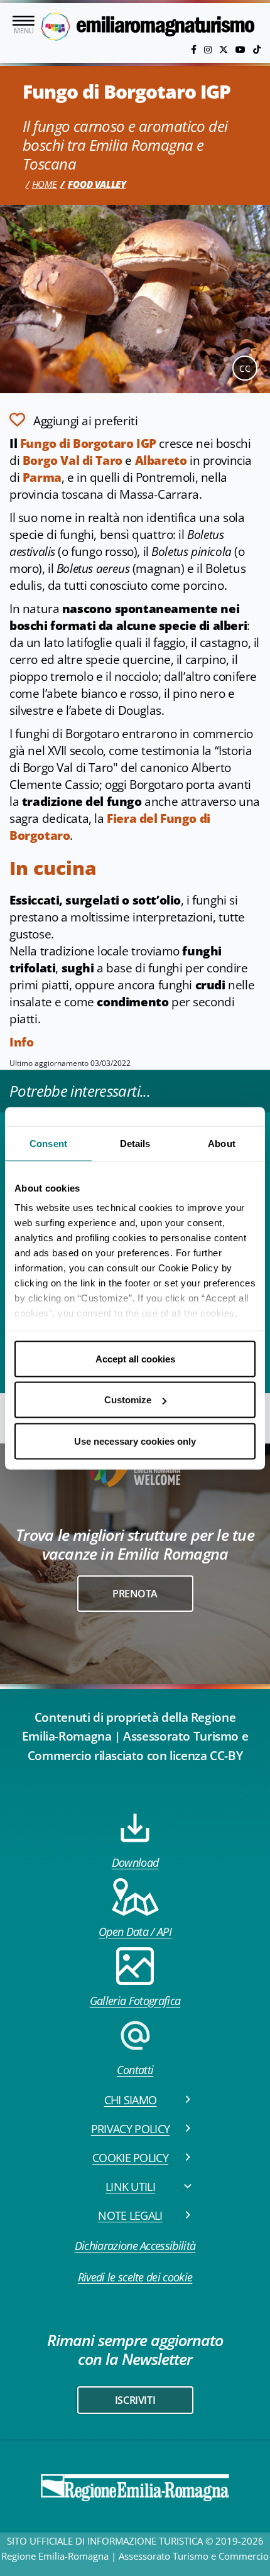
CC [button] (245, 368)
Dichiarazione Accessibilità (135, 2246)
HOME (45, 184)
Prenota (135, 1594)
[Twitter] (225, 49)
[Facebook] (195, 49)
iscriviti (135, 2400)
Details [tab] (135, 1143)
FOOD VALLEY (97, 184)
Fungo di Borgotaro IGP (88, 443)
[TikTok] (257, 49)
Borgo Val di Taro (73, 460)
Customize (128, 1400)
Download (135, 1862)
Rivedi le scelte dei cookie (135, 2277)
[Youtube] (242, 49)
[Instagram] (209, 49)
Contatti (135, 2070)
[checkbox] (73, 420)
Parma (42, 477)
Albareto (161, 460)
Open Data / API (135, 1932)
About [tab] (222, 1143)
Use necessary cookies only (135, 1441)
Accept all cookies (135, 1358)
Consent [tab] (48, 1143)
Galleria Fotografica (135, 2001)
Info (21, 1042)
